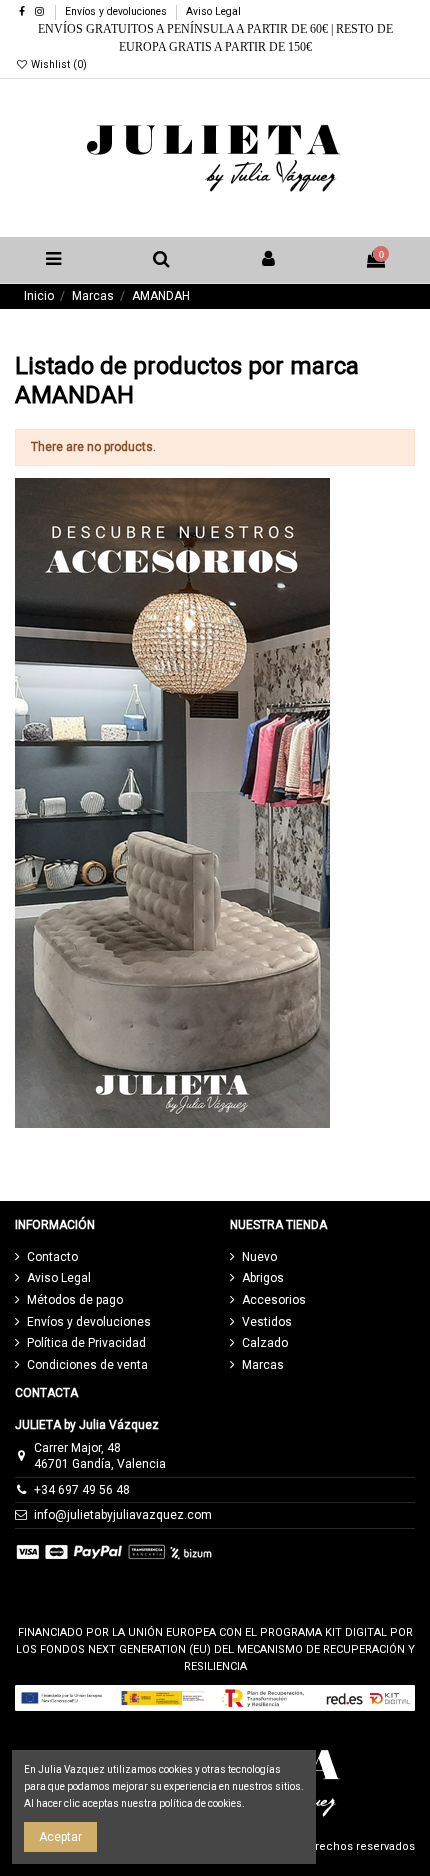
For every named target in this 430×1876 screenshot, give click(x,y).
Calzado (265, 1343)
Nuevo (259, 1257)
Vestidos (267, 1322)
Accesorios (274, 1300)
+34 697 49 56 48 (82, 1490)
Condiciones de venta (87, 1365)
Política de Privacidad (86, 1343)
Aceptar (60, 1837)
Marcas (263, 1365)
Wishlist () (57, 64)
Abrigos (263, 1278)
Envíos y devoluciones (117, 11)
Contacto (52, 1257)
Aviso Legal (213, 11)
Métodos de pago (75, 1300)
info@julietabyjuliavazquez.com (123, 1515)
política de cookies (200, 1803)
